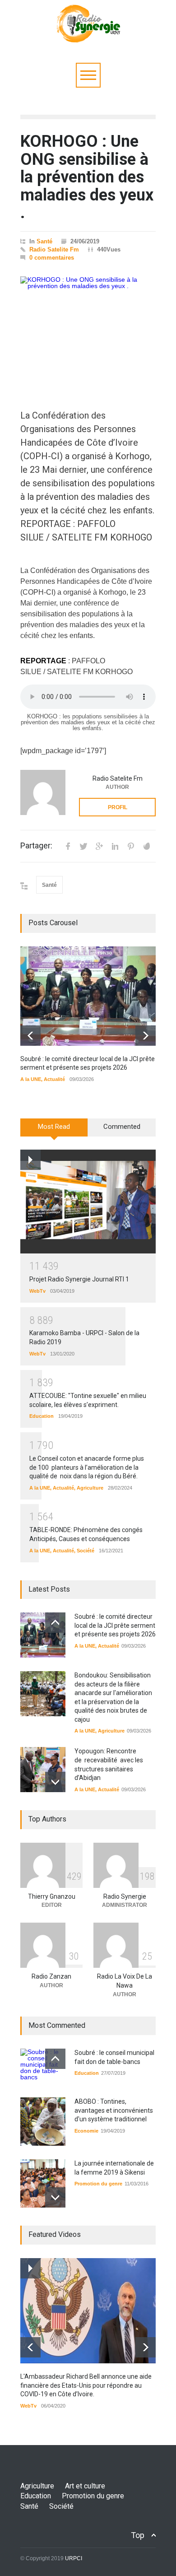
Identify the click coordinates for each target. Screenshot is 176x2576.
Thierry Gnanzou (52, 1896)
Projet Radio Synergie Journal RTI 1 (79, 1279)
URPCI (74, 2558)
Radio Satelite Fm (54, 249)
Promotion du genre (98, 2184)
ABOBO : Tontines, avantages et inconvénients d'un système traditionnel (114, 2110)
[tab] (54, 1131)
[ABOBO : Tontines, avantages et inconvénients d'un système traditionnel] (43, 2122)
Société (86, 1551)
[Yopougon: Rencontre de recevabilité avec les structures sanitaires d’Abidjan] (43, 1770)
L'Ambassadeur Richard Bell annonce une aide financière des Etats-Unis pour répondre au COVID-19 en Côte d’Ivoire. (86, 2385)
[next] (146, 1036)
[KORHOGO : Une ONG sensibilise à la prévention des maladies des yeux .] (88, 329)
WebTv (37, 1291)
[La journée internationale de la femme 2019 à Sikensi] (43, 2183)
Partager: (36, 846)
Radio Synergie (125, 1896)
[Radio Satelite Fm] (43, 792)
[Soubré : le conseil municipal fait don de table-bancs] (43, 2066)
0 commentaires (52, 258)
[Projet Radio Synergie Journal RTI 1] (88, 1202)
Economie (86, 2131)
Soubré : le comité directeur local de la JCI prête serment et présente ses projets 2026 (115, 1625)
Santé (44, 241)
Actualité (54, 1079)
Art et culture (85, 2486)
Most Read (54, 1127)
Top (138, 2535)
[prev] (30, 1036)
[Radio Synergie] (88, 33)
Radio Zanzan (51, 1976)
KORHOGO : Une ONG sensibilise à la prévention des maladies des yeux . (87, 177)
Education (42, 1416)
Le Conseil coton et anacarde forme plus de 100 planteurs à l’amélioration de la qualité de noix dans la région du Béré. (87, 1467)
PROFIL (118, 807)
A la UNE (31, 1079)
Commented (122, 1127)
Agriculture (90, 1488)
